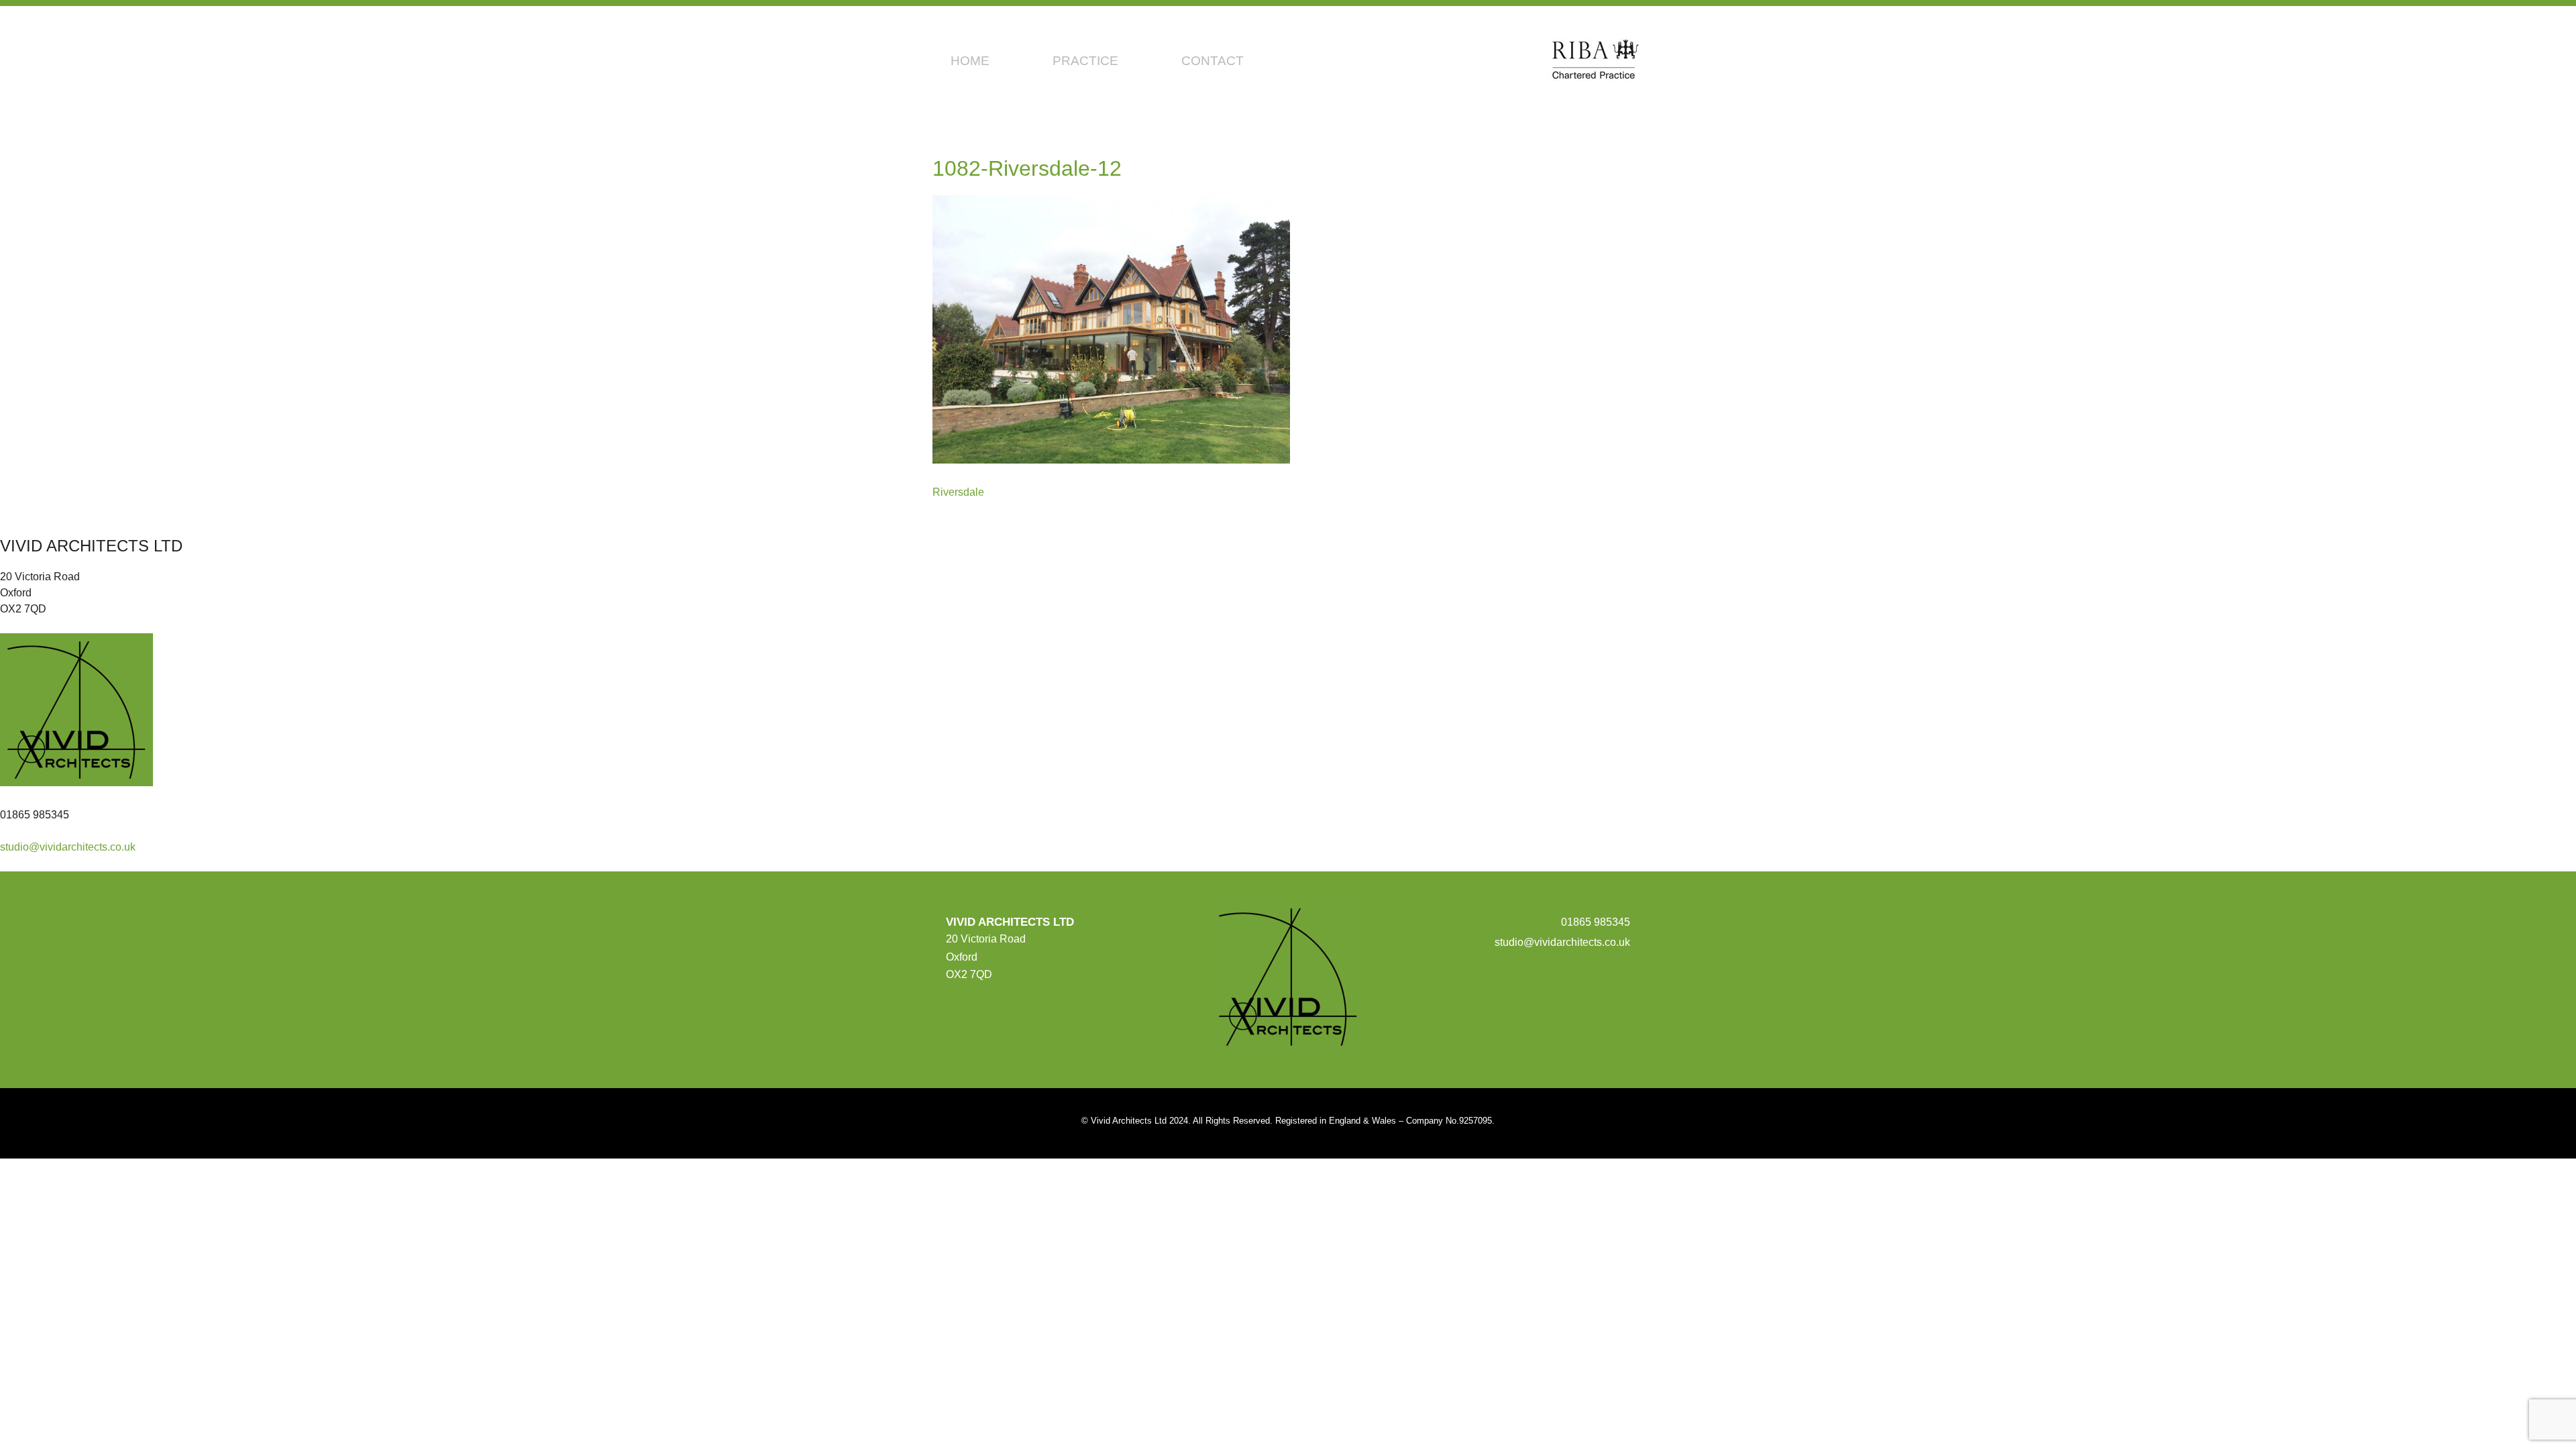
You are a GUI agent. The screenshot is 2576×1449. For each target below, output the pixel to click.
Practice (1085, 61)
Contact (1213, 61)
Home (970, 61)
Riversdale (958, 492)
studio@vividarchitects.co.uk (68, 847)
